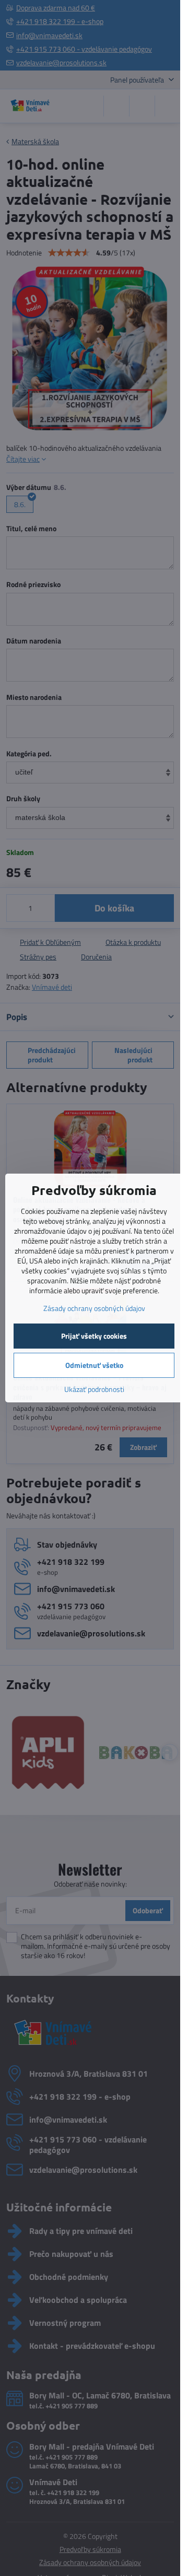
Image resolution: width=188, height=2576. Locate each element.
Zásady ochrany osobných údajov (94, 1308)
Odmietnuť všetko (94, 1365)
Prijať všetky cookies (94, 1336)
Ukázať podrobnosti (94, 1389)
